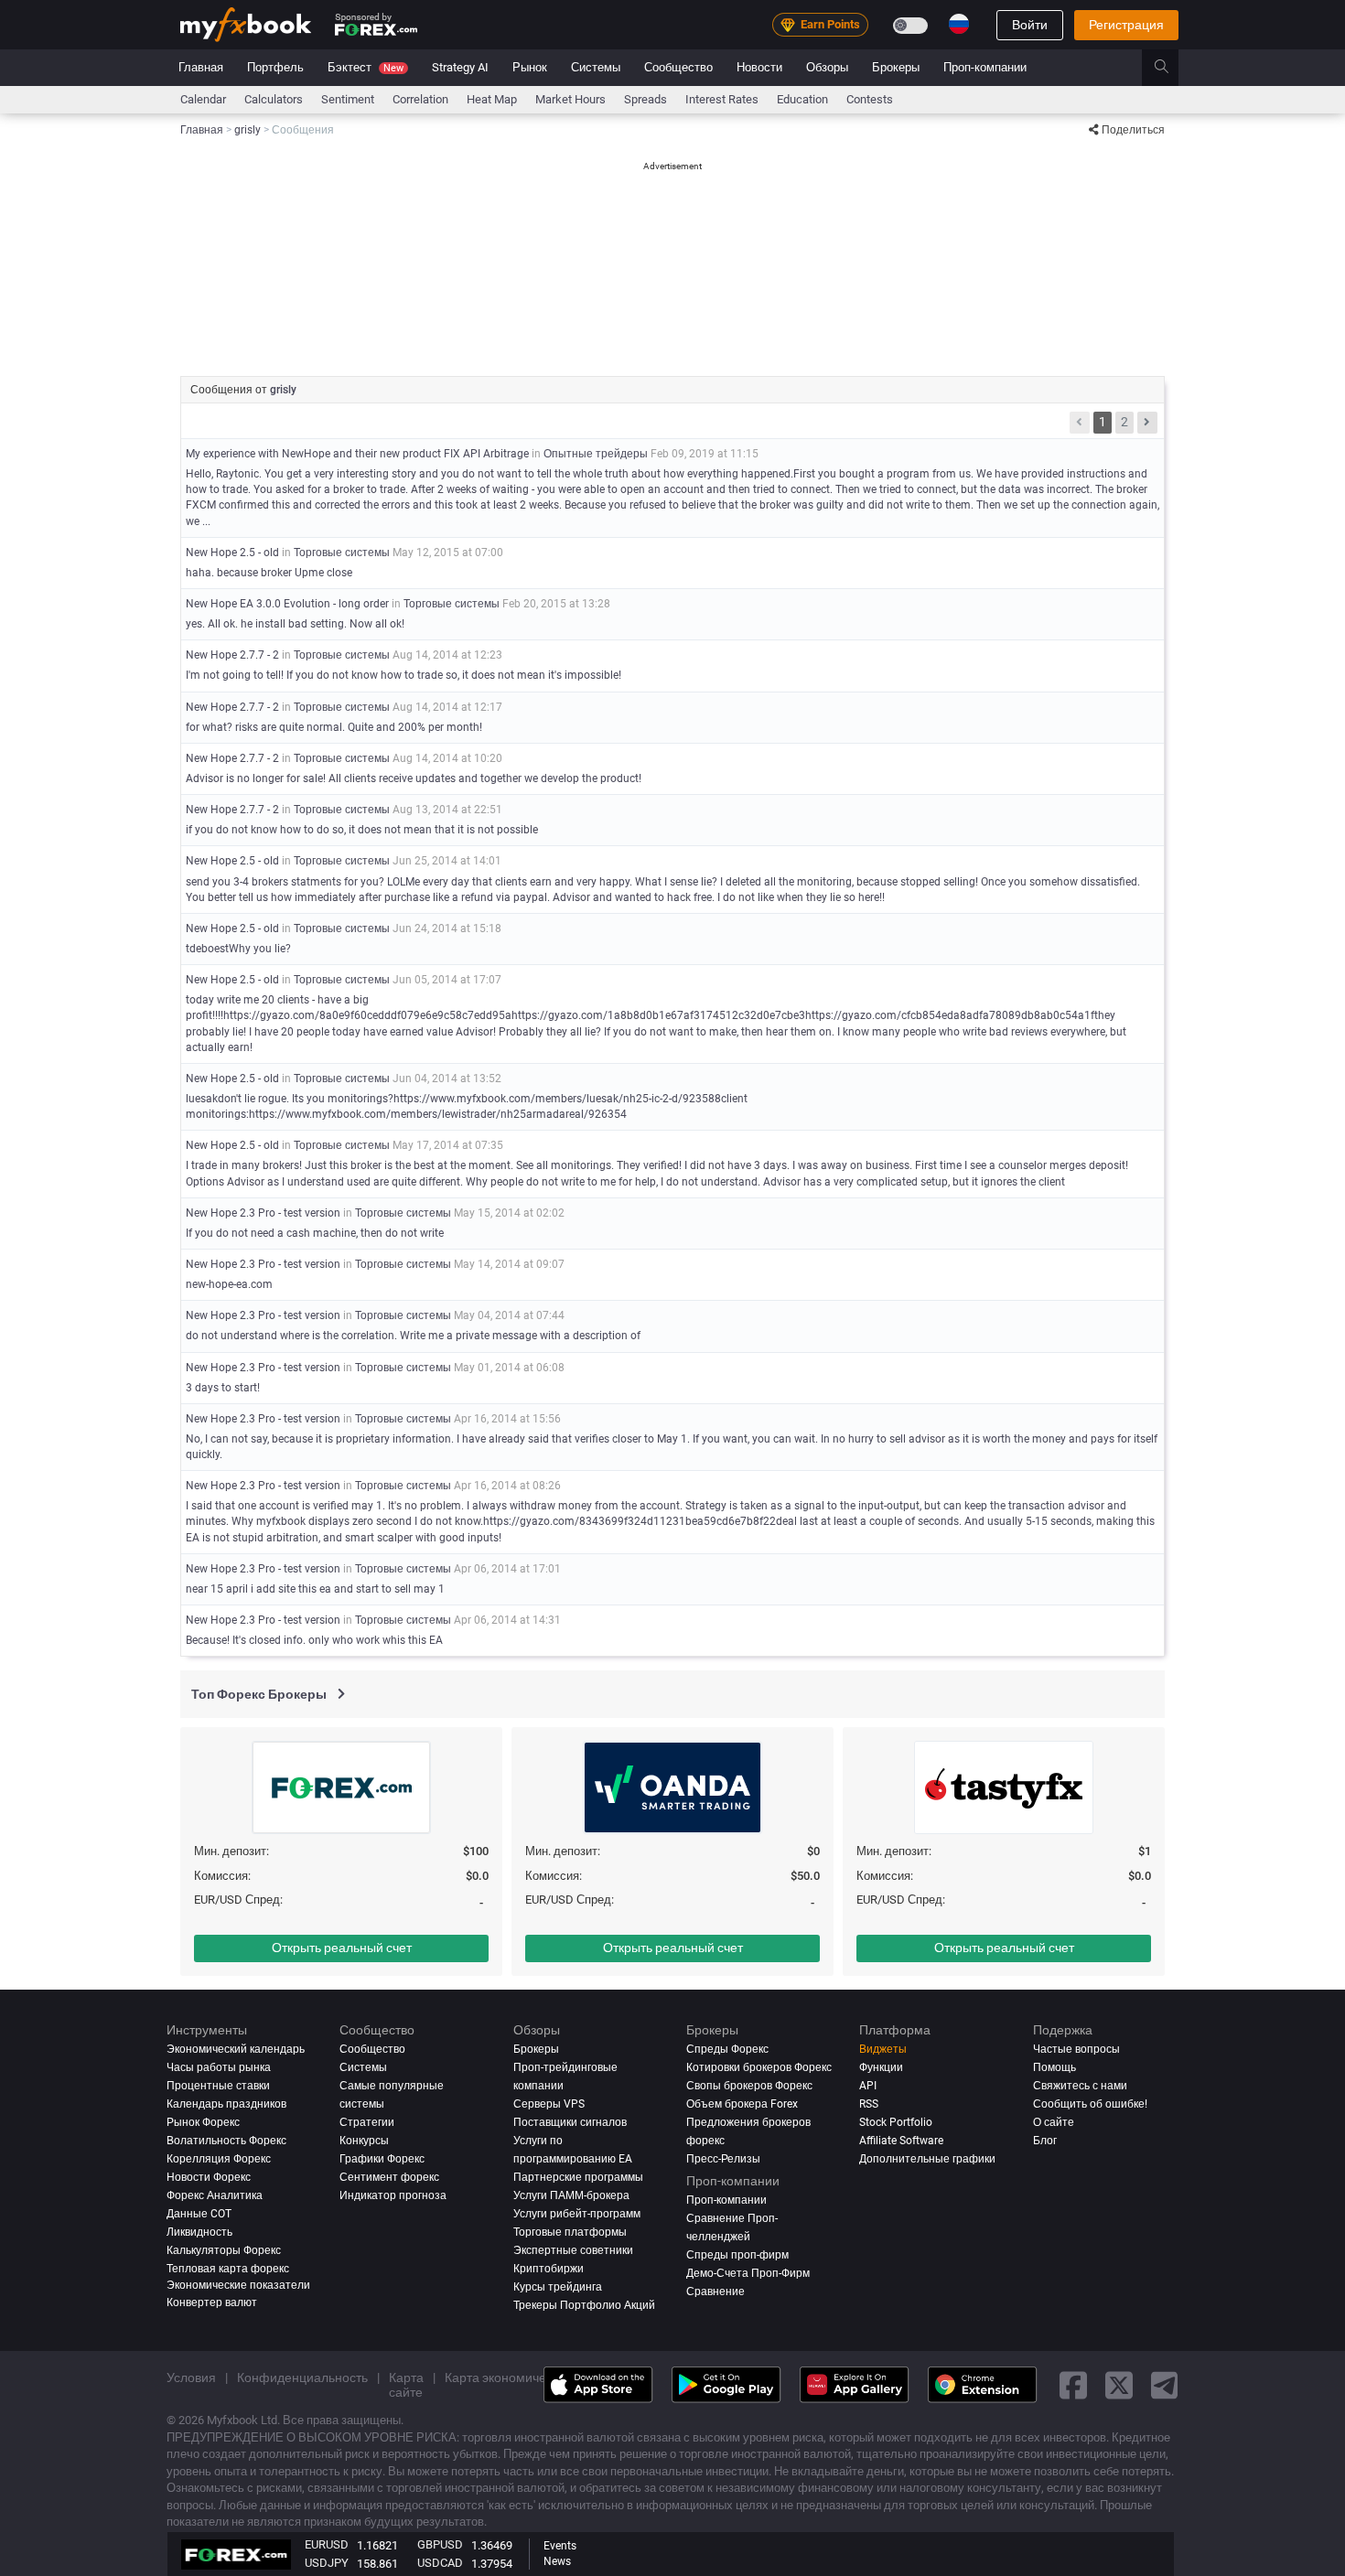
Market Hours (570, 99)
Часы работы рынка (219, 2067)
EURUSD (327, 2544)
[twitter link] (1119, 2384)
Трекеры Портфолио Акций (584, 2305)
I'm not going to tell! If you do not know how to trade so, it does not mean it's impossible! (403, 675)
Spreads (646, 99)
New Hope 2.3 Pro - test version (263, 1213)
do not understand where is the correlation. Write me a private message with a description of (413, 1336)
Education (802, 99)
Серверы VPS (549, 2104)
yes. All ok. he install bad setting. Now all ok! (295, 624)
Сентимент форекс (389, 2177)
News (557, 2561)
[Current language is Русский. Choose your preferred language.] (959, 24)
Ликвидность (199, 2232)
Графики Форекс (382, 2159)
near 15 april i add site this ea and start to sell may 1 (315, 1589)
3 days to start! (223, 1388)
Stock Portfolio (896, 2122)
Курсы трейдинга (558, 2287)
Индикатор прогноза (393, 2195)
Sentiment (348, 99)
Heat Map (492, 99)
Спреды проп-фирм (737, 2255)
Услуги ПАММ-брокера (571, 2195)
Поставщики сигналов (570, 2122)
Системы (596, 67)
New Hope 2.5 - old (232, 553)
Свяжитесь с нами (1080, 2086)
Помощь (1054, 2067)
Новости (759, 67)
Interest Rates (722, 99)
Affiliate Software (901, 2141)
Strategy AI (460, 67)
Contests (870, 99)
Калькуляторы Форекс (224, 2250)
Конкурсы (364, 2141)
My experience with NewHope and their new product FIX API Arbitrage (357, 454)
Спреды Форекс (727, 2049)
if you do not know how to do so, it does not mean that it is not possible (362, 830)
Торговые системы (342, 553)
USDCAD (440, 2563)
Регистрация (1126, 25)
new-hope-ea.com (229, 1284)
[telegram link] (1165, 2384)
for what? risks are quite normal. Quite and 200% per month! (334, 727)
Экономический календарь (236, 2049)
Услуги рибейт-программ (577, 2214)
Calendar (203, 99)
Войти (1030, 25)
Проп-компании (985, 67)
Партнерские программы (578, 2177)
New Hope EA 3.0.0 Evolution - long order (287, 604)
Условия (191, 2377)
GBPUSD (440, 2544)
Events (560, 2546)
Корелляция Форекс (219, 2159)
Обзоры (827, 67)
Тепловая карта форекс (228, 2269)
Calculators (274, 99)
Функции (881, 2067)
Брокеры (896, 67)
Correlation (420, 99)
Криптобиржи (549, 2269)
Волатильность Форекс (226, 2141)
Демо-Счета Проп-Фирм (748, 2273)
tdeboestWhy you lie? (238, 949)
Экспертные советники (573, 2250)
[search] (1172, 68)
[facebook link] (1073, 2384)
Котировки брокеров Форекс (759, 2067)
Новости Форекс (209, 2177)
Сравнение (716, 2292)
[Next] (1147, 423)
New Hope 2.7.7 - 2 (232, 655)
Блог (1045, 2141)
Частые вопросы (1076, 2049)
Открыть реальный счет (342, 1948)
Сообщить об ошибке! (1090, 2104)
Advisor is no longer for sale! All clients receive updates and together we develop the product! (414, 778)
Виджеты (883, 2049)
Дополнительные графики (927, 2159)
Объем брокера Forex (742, 2104)
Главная (201, 67)
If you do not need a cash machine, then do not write (315, 1233)
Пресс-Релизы (723, 2159)
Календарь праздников (226, 2104)
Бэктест (366, 67)
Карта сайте (406, 2385)
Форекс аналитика (215, 2195)
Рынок (530, 67)
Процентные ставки (218, 2086)
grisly (283, 390)
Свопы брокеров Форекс (749, 2086)
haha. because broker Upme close (269, 573)
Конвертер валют (212, 2302)
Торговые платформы (570, 2232)
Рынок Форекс (203, 2122)
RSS (869, 2104)
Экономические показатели (238, 2285)
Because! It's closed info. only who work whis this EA (314, 1640)
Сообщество (678, 67)
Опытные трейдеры (596, 454)
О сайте (1054, 2122)
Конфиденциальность (302, 2377)
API (868, 2086)
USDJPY (327, 2563)
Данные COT (199, 2214)
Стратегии (367, 2122)
